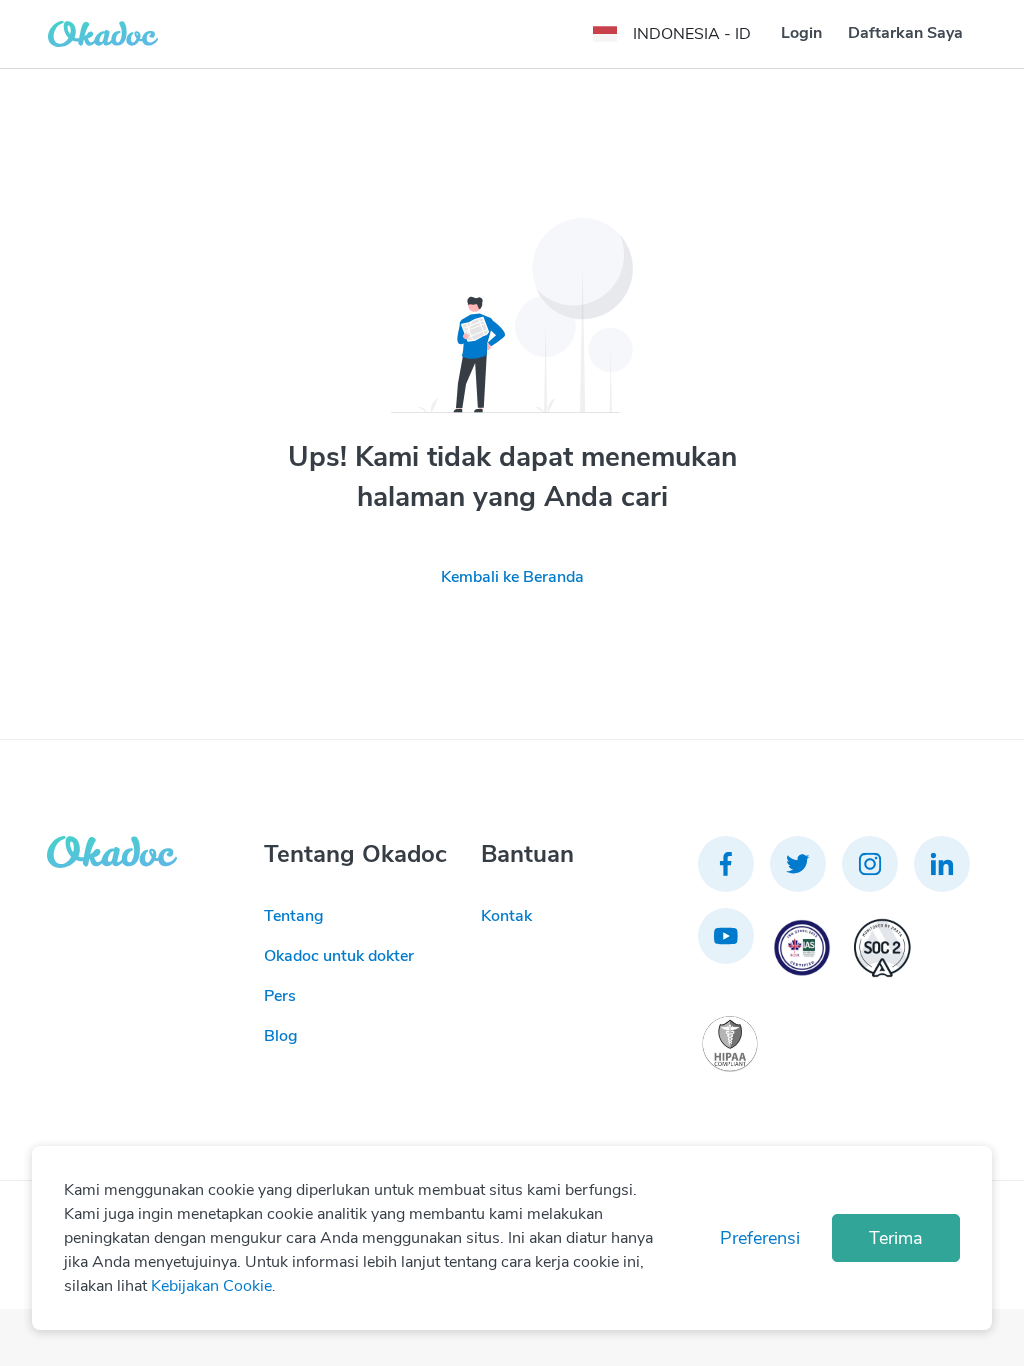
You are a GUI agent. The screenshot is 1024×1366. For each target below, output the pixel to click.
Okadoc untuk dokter (339, 956)
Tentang (294, 916)
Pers (280, 996)
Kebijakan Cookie (211, 1286)
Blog (281, 1036)
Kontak (506, 916)
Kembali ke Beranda (512, 577)
